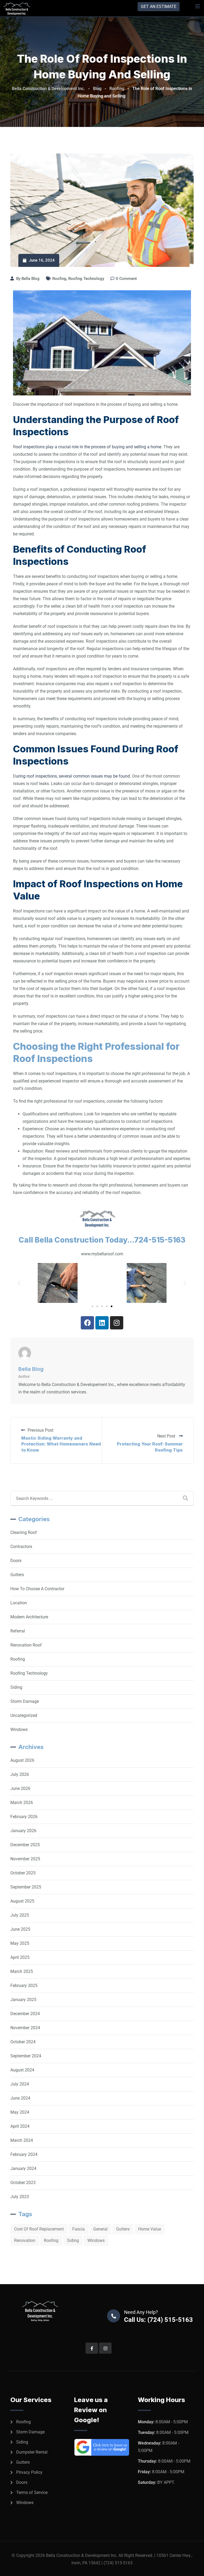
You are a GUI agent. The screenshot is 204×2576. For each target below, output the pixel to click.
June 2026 (20, 1788)
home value (150, 2229)
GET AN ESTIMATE (159, 7)
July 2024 (20, 2084)
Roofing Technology (86, 279)
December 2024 (25, 2014)
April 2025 (20, 1957)
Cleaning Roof (24, 1532)
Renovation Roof (26, 1645)
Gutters (17, 1575)
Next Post (167, 1436)
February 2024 (24, 2154)
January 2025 (23, 2000)
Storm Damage (25, 1701)
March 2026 (22, 1803)
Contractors (21, 1547)
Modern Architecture (29, 1617)
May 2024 (20, 2112)
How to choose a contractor (37, 1589)
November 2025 (25, 1859)
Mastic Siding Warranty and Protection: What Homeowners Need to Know (61, 1444)
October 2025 (23, 1873)
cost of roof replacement (39, 2229)
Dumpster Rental (32, 2452)
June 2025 (20, 1929)
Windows (19, 1730)
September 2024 (26, 2056)
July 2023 (20, 2197)
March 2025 (22, 1971)
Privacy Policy (29, 2472)
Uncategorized (24, 1715)
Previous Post (41, 1430)
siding (73, 2240)
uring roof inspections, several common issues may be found (73, 776)
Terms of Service (32, 2492)
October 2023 (23, 2183)
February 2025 (24, 1986)
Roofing (59, 279)
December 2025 (25, 1845)
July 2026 (20, 1774)
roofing (51, 2240)
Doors (16, 1561)
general (100, 2229)
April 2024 (20, 2126)
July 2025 (20, 1915)
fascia (78, 2229)
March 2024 (22, 2140)
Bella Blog (31, 279)
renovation (25, 2240)
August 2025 (22, 1901)
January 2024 (23, 2168)
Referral (18, 1631)
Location (19, 1603)
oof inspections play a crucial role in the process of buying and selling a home (88, 447)
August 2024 (22, 2070)
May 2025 (20, 1943)
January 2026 (23, 1831)
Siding (16, 1687)
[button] (19, 1283)
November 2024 (25, 2028)
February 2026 (24, 1817)
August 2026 (22, 1760)
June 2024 (20, 2098)
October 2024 (23, 2042)
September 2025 (26, 1887)
